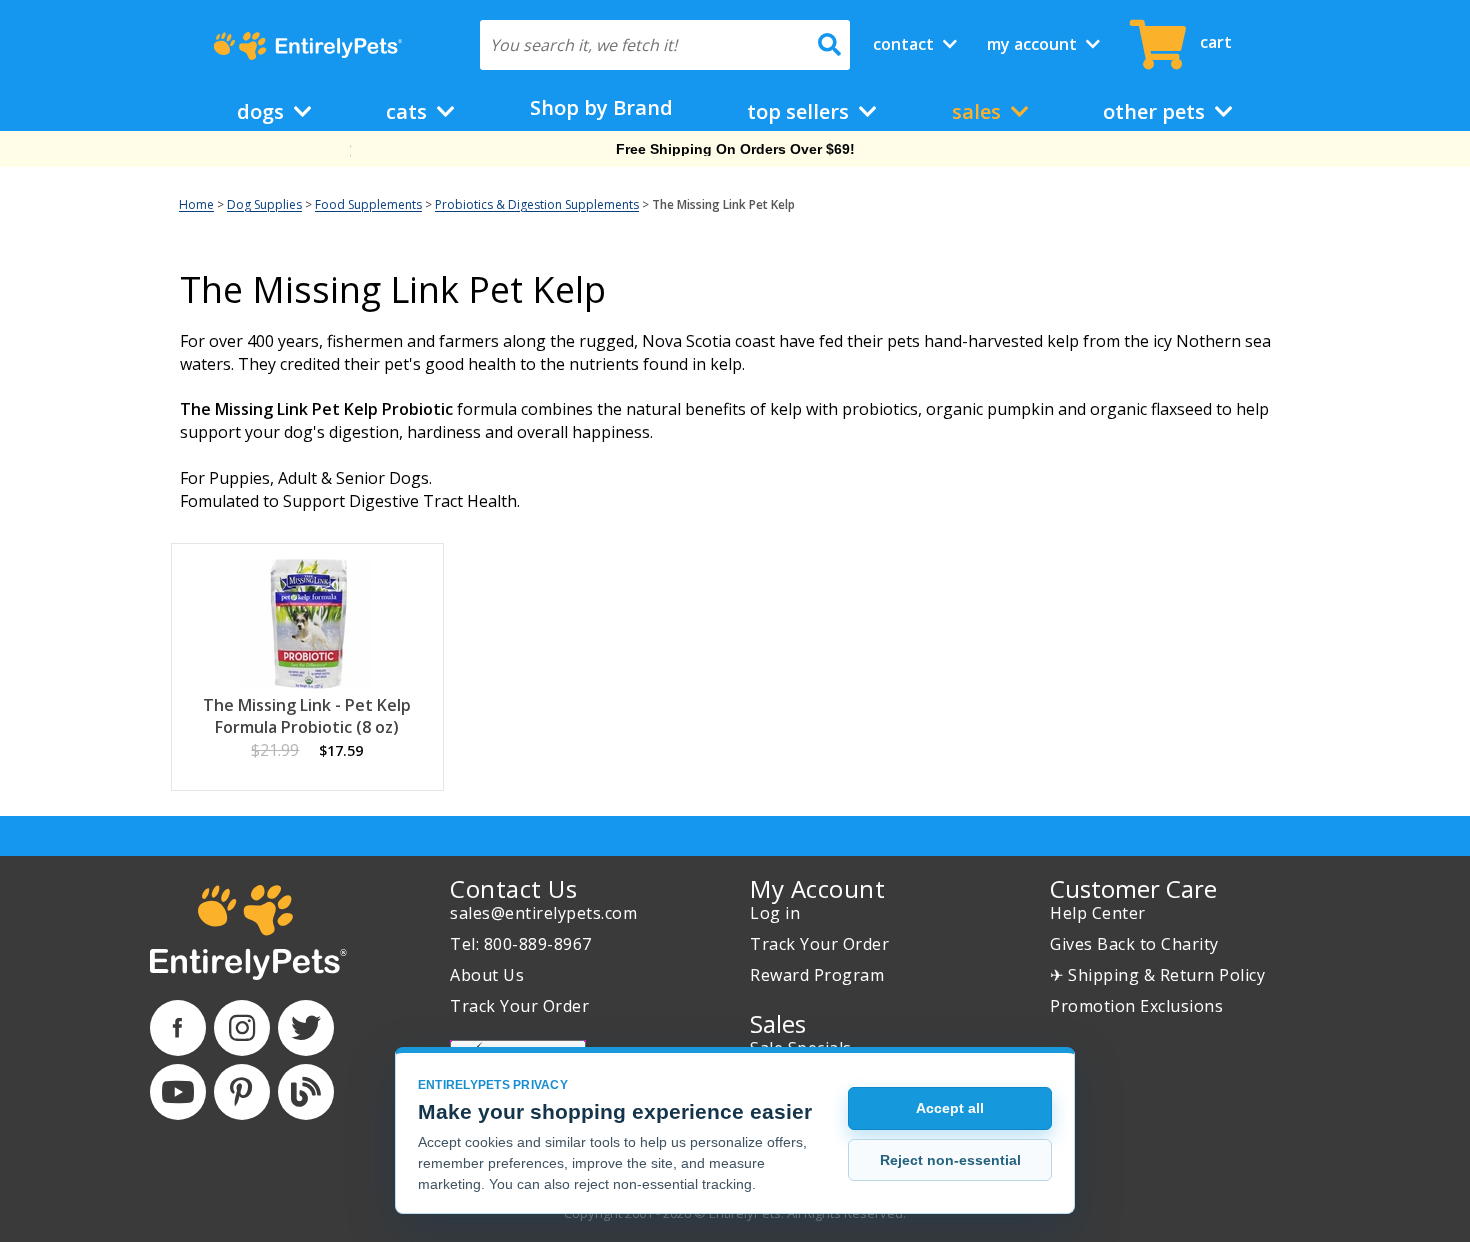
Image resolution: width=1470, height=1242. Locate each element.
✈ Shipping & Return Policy (1157, 975)
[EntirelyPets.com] (307, 46)
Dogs (263, 111)
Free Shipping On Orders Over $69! (735, 149)
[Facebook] (178, 1028)
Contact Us (513, 888)
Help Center (1098, 913)
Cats (409, 111)
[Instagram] (242, 1028)
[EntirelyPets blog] (306, 1092)
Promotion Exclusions (1136, 1006)
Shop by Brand (601, 107)
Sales (979, 111)
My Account (1034, 44)
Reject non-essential (950, 1160)
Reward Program (817, 975)
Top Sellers (800, 111)
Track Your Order (519, 1006)
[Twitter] (306, 1028)
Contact (905, 44)
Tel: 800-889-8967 (521, 944)
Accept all (950, 1108)
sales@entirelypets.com (543, 913)
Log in (775, 913)
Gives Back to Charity (1134, 944)
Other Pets (1156, 111)
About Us (487, 975)
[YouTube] (178, 1092)
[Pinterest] (242, 1092)
